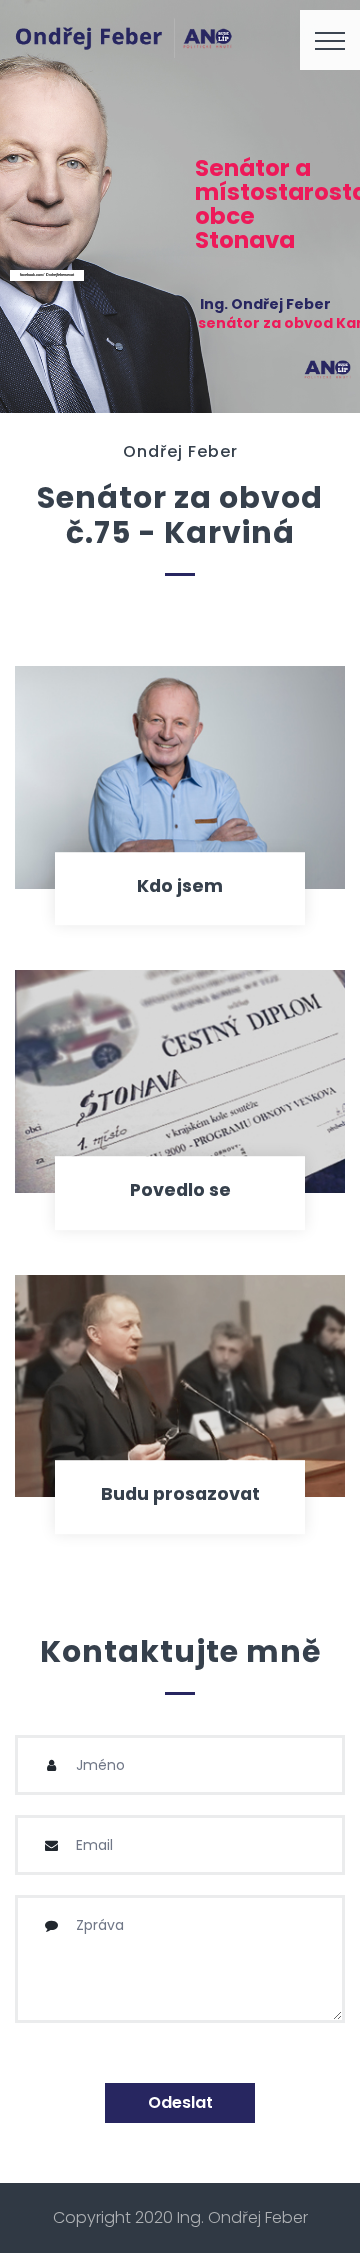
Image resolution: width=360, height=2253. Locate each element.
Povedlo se (180, 1190)
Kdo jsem (180, 886)
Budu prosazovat (180, 1494)
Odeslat (180, 2102)
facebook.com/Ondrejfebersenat (47, 274)
